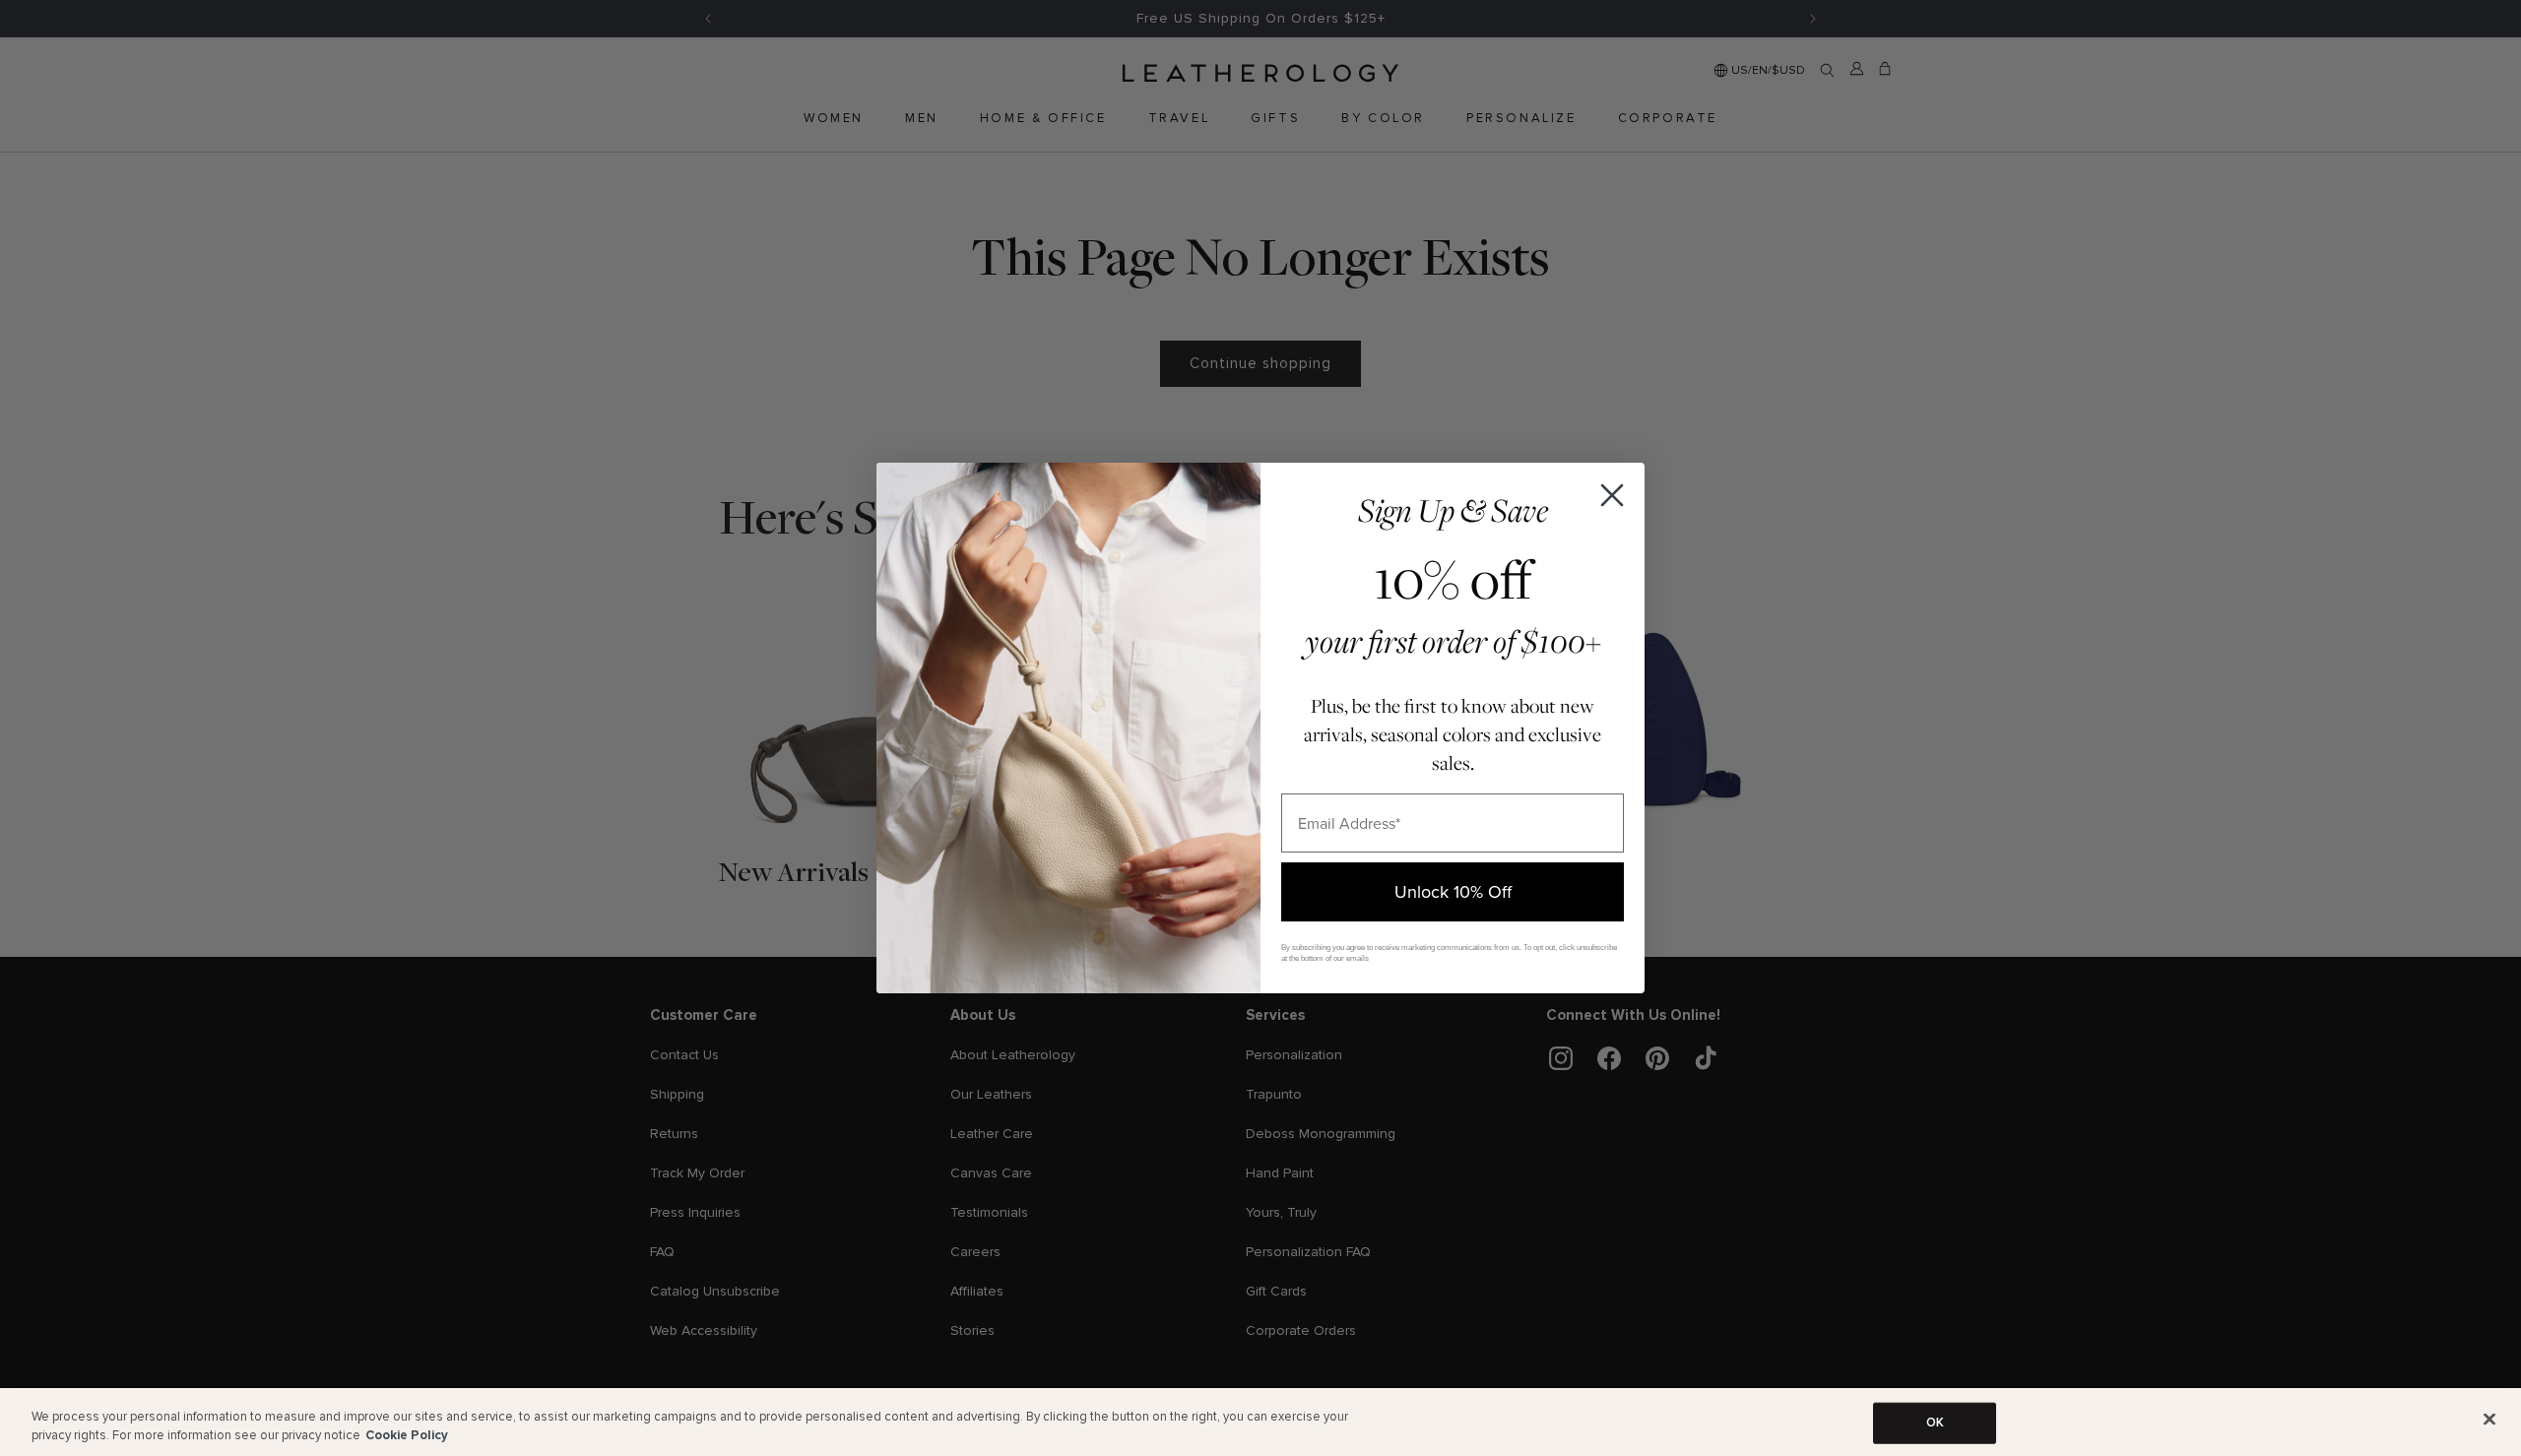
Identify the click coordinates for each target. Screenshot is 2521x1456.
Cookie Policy (407, 1435)
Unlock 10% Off (1453, 891)
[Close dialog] (1612, 495)
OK (1935, 1423)
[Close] (2489, 1420)
